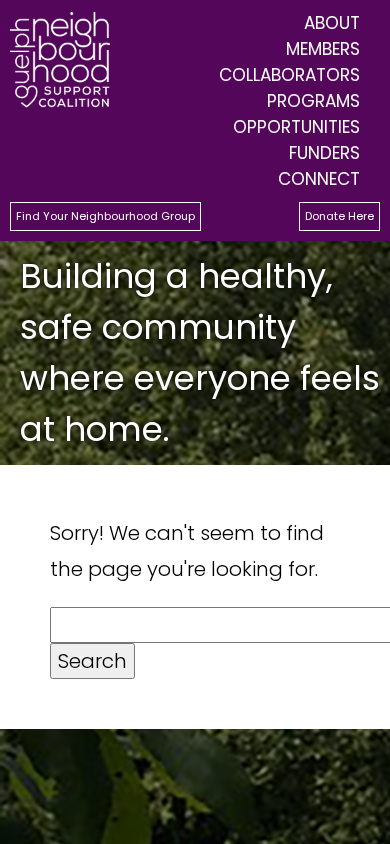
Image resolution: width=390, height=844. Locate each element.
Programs (313, 101)
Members (323, 49)
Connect (319, 179)
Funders (324, 153)
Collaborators (289, 75)
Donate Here (339, 216)
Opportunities (296, 127)
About (332, 23)
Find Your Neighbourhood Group (105, 216)
